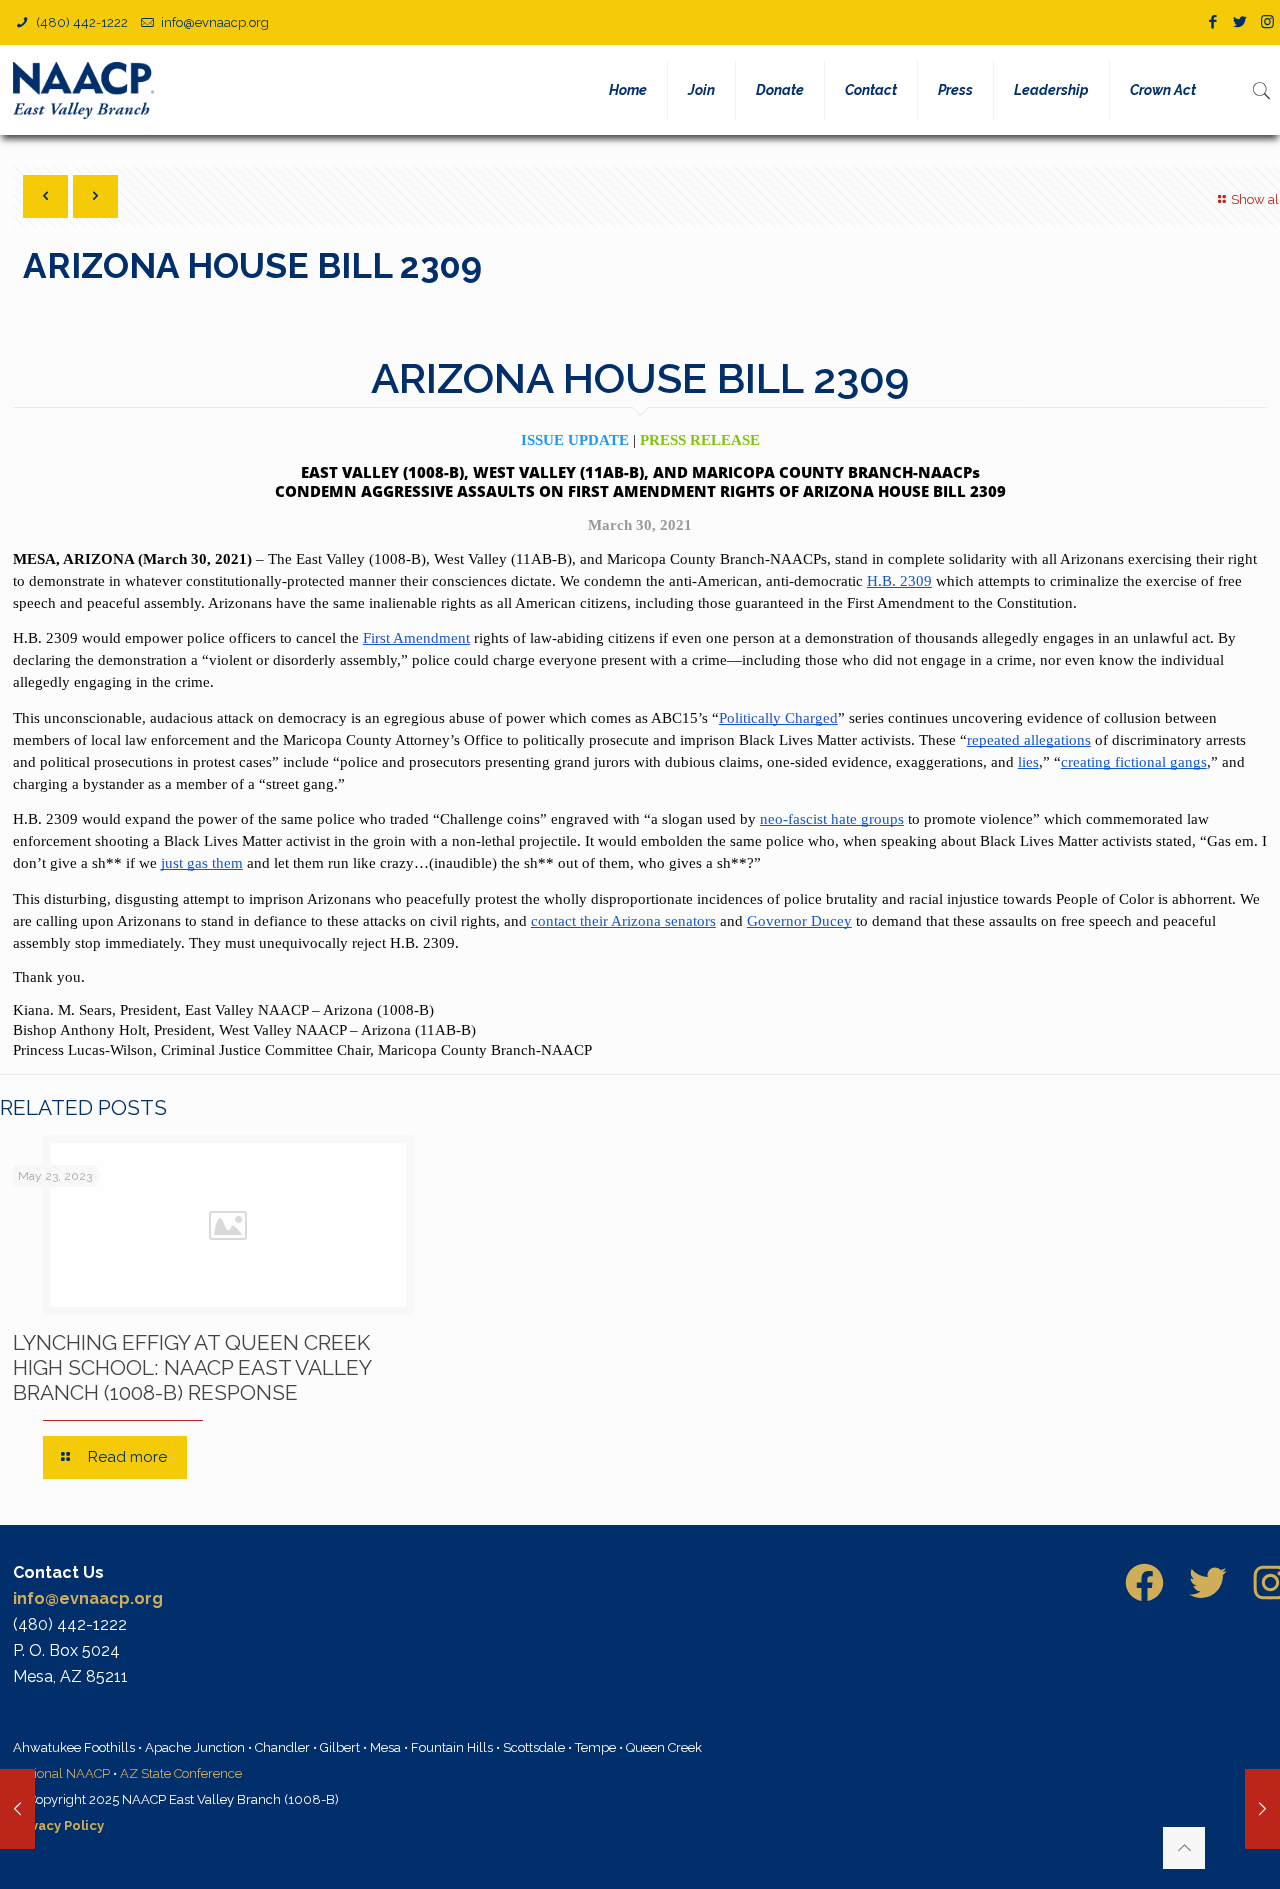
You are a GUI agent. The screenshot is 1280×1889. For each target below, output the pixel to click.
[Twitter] (1240, 22)
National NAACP (61, 1773)
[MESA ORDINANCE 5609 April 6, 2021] (1262, 1809)
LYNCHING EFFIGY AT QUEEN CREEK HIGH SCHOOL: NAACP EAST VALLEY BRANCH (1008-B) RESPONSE (192, 1367)
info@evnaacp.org (215, 22)
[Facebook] (1213, 22)
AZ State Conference (181, 1773)
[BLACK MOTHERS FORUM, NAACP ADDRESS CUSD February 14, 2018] (17, 1809)
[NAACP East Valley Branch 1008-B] (87, 90)
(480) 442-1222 (80, 22)
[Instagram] (1267, 22)
